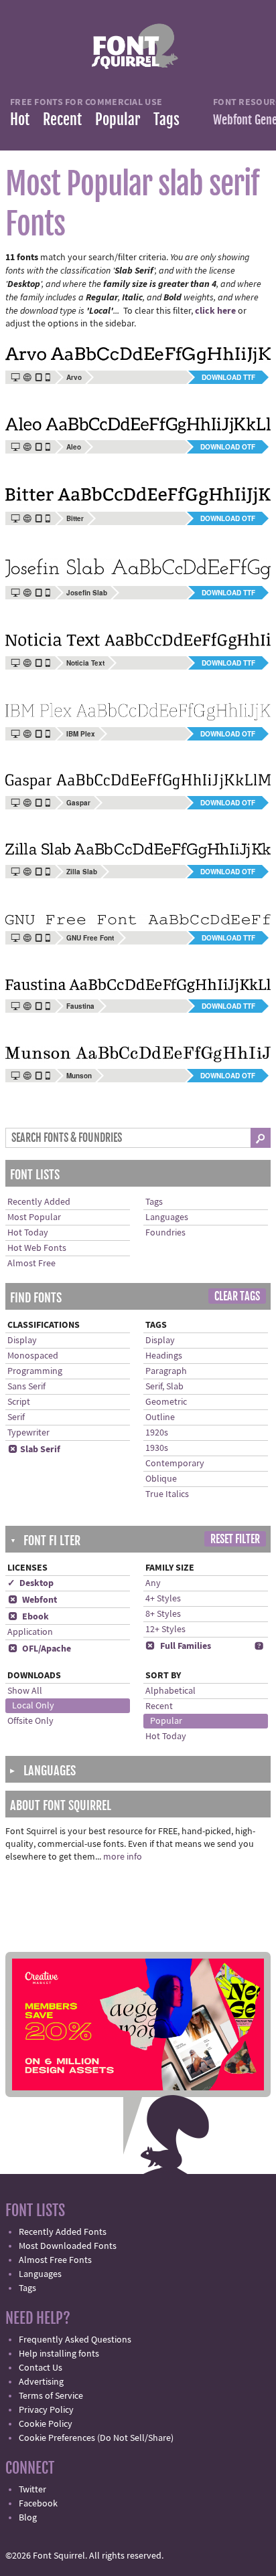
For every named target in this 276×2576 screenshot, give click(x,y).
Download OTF (228, 447)
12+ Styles (165, 1629)
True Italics (167, 1494)
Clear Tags (237, 1296)
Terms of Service (51, 2396)
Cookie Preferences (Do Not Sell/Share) (96, 2438)
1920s (157, 1433)
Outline (160, 1417)
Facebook (38, 2504)
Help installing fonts (59, 2354)
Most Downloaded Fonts (68, 2246)
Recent (62, 119)
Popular (118, 119)
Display (22, 1341)
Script (19, 1402)
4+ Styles (163, 1599)
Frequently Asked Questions (75, 2340)
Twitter (32, 2490)
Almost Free (31, 1264)
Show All (25, 1691)
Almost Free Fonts (55, 2260)
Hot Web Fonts (37, 1248)
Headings (164, 1356)
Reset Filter (235, 1539)
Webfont (32, 1600)
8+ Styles (163, 1614)
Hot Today (28, 1233)
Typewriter (28, 1433)
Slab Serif (34, 1450)
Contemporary (175, 1464)
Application (30, 1632)
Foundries (165, 1233)
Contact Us (41, 2368)
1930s (157, 1448)
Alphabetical (170, 1691)
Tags (166, 119)
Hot (20, 119)
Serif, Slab (164, 1387)
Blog (28, 2518)
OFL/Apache (40, 1649)
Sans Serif (26, 1387)
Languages (167, 1217)
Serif (16, 1417)
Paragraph (166, 1371)
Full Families (178, 1646)
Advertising (41, 2382)
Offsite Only (30, 1721)
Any (153, 1583)
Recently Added (39, 1202)
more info (123, 1857)
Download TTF (228, 377)
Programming (35, 1371)
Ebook (28, 1617)
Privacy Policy (46, 2410)
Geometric (166, 1402)
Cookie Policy (46, 2424)
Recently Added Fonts (63, 2232)
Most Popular (34, 1217)
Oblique (161, 1479)
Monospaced (33, 1356)
